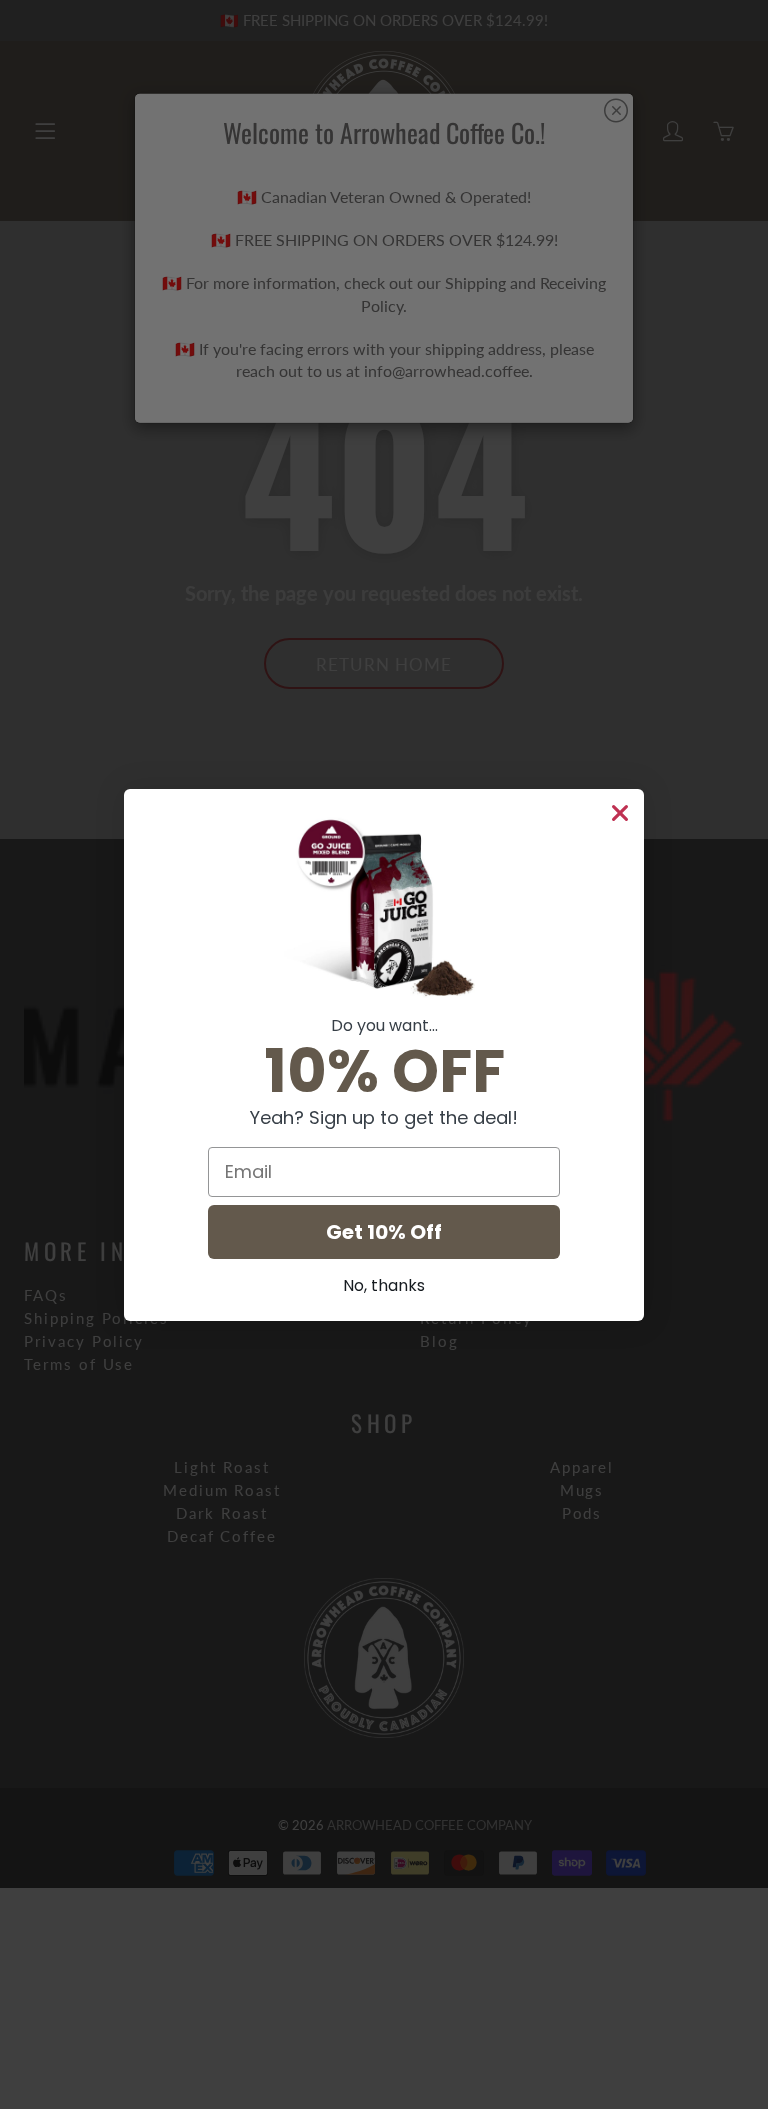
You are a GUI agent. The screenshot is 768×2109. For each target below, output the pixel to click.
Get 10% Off (384, 1232)
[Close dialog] (620, 813)
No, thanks (384, 1285)
